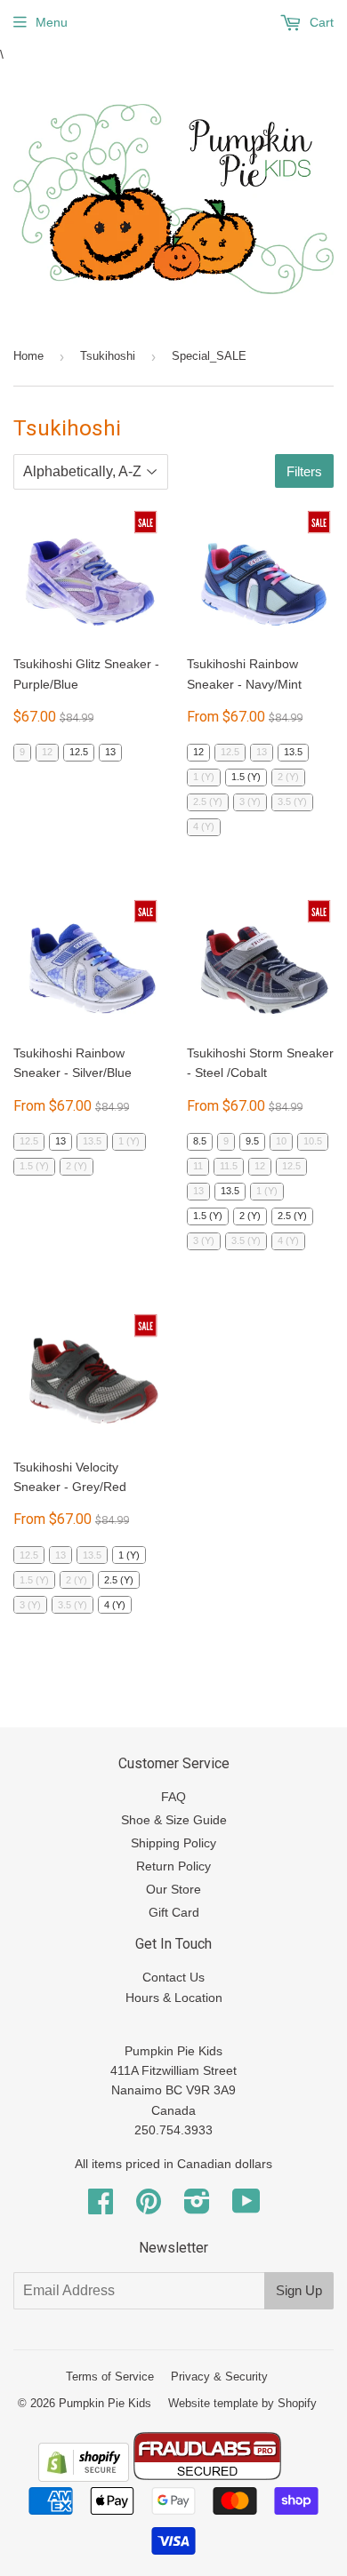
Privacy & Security (219, 2377)
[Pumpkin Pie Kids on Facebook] (101, 2207)
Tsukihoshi (108, 356)
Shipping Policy (173, 1843)
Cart (320, 22)
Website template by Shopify (242, 2403)
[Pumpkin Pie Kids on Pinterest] (149, 2207)
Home (28, 356)
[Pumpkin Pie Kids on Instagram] (197, 2207)
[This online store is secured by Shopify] (84, 2477)
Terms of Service (110, 2377)
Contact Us (173, 1977)
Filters (304, 471)
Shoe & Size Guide (174, 1820)
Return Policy (173, 1866)
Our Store (173, 1889)
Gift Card (174, 1912)
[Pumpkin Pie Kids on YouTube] (246, 2207)
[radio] (22, 753)
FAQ (173, 1797)
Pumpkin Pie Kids (105, 2403)
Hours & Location (174, 1998)
